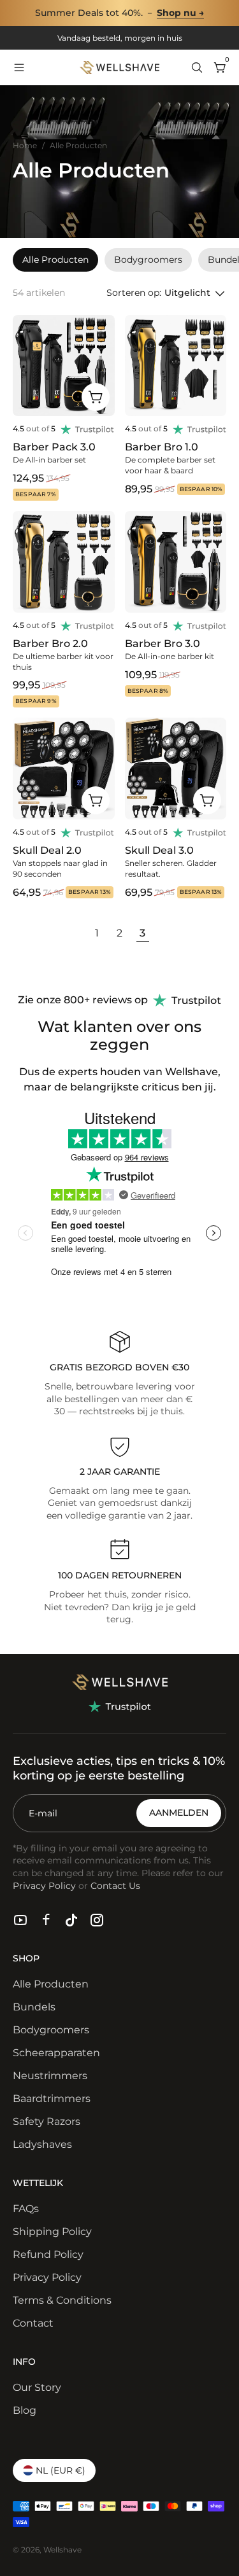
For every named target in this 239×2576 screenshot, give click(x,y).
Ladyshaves (42, 2144)
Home (25, 145)
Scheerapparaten (56, 2053)
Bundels (34, 2007)
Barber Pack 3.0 (54, 447)
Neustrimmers (50, 2076)
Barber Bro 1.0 (162, 447)
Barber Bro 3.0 (163, 644)
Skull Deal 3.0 (159, 850)
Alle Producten (51, 1984)
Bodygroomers (51, 2030)
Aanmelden (179, 1813)
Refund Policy (48, 2254)
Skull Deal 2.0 (47, 850)
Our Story (37, 2387)
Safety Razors (47, 2121)
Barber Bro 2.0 (50, 644)
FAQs (26, 2209)
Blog (25, 2410)
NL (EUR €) (61, 2470)
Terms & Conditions (62, 2300)
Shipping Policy (52, 2231)
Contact (33, 2323)
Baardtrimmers (52, 2099)
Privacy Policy (47, 2277)
